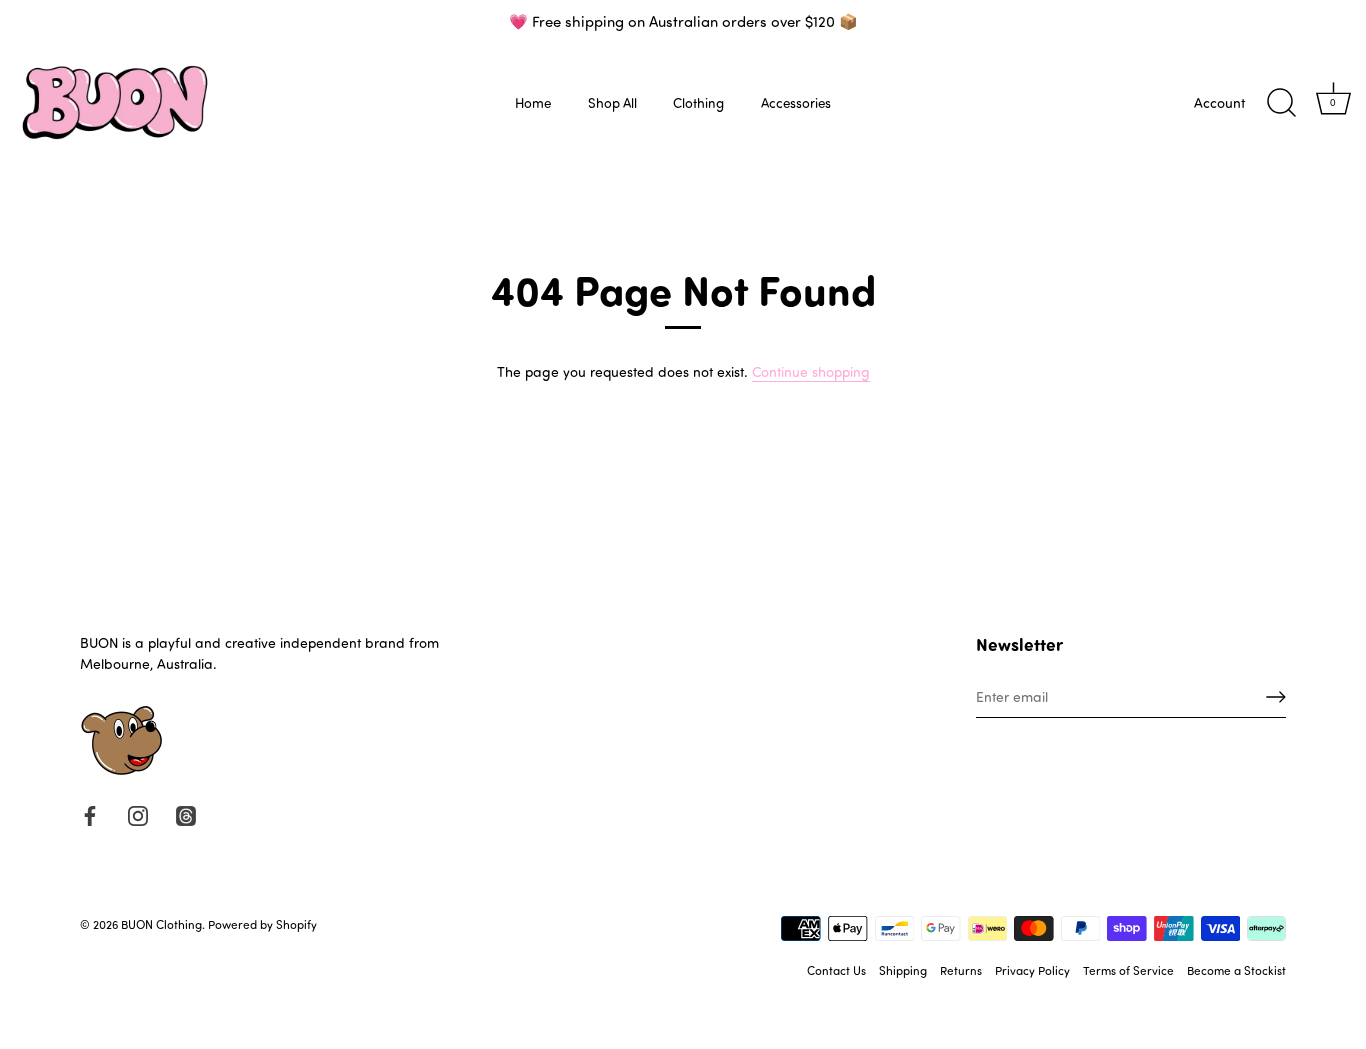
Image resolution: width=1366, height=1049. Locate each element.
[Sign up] (1276, 697)
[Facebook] (90, 814)
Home (533, 102)
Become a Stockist (1236, 970)
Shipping (903, 970)
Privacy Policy (1032, 970)
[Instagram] (138, 814)
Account (1219, 102)
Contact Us (836, 970)
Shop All (612, 102)
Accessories (796, 102)
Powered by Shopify (262, 924)
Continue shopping (811, 371)
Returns (961, 970)
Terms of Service (1128, 970)
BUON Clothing (161, 924)
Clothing (698, 102)
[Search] (1281, 103)
